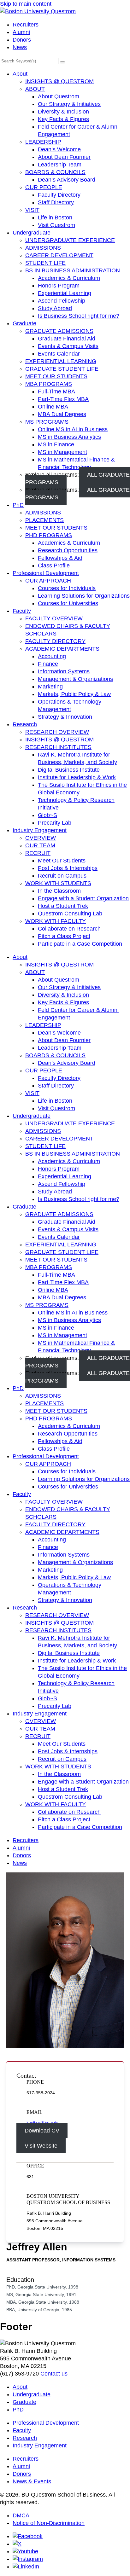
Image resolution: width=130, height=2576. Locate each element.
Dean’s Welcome (59, 149)
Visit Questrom (56, 225)
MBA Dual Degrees (62, 414)
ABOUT (35, 89)
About (20, 74)
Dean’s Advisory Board (67, 180)
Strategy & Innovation (65, 717)
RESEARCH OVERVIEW (57, 732)
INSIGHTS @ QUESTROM (59, 81)
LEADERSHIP (43, 142)
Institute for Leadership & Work (77, 777)
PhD (18, 505)
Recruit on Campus (62, 876)
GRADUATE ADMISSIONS (59, 331)
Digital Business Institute (69, 770)
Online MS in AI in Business (73, 429)
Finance (48, 664)
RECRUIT (38, 853)
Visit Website (41, 2146)
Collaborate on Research (69, 929)
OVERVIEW (41, 838)
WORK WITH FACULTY (56, 921)
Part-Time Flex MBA (63, 399)
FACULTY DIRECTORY (55, 641)
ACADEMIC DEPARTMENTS (62, 649)
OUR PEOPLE (44, 187)
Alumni (21, 32)
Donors (22, 40)
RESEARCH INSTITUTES (58, 747)
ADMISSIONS (43, 248)
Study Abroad (55, 308)
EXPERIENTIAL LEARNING (61, 361)
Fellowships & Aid (60, 558)
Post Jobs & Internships (68, 868)
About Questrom (59, 96)
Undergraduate (32, 233)
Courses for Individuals (67, 588)
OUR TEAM (40, 845)
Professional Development (46, 573)
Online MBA (53, 407)
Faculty (22, 611)
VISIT (32, 210)
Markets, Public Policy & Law (74, 694)
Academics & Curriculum (69, 278)
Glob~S (47, 815)
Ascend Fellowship (62, 301)
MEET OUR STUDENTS (56, 376)
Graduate (24, 323)
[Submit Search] (62, 62)
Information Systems (64, 671)
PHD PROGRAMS (49, 535)
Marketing (50, 687)
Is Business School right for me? (79, 316)
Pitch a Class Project (64, 936)
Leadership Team (60, 165)
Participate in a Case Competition (80, 944)
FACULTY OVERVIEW (54, 618)
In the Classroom (59, 891)
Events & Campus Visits (68, 346)
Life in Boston (55, 218)
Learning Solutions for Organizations (84, 596)
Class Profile (54, 566)
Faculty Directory (59, 195)
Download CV (42, 2131)
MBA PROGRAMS (49, 384)
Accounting (52, 656)
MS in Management (62, 452)
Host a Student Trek (63, 906)
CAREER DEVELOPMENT (59, 255)
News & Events (32, 2481)
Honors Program (59, 286)
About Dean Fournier (64, 157)
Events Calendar (59, 354)
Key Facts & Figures (63, 119)
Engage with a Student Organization (83, 898)
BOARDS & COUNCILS (55, 172)
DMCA (21, 2515)
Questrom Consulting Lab (70, 914)
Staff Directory (56, 202)
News (20, 47)
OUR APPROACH (48, 581)
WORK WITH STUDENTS (58, 883)
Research (25, 724)
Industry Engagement (40, 830)
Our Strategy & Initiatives (69, 104)
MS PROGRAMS (47, 422)
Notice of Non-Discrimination (49, 2523)
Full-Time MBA (56, 392)
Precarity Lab (55, 823)
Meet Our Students (62, 861)
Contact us (54, 2374)
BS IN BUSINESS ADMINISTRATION (73, 270)
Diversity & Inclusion (63, 112)
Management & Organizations (75, 679)
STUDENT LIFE (45, 263)
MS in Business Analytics (69, 437)
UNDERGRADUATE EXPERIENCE (70, 240)
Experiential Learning (65, 293)
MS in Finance (56, 444)
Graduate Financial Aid (67, 339)
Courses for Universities (68, 603)
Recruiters (26, 25)
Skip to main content (26, 4)
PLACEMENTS (44, 520)
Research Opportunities (68, 550)
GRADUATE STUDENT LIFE (62, 369)
